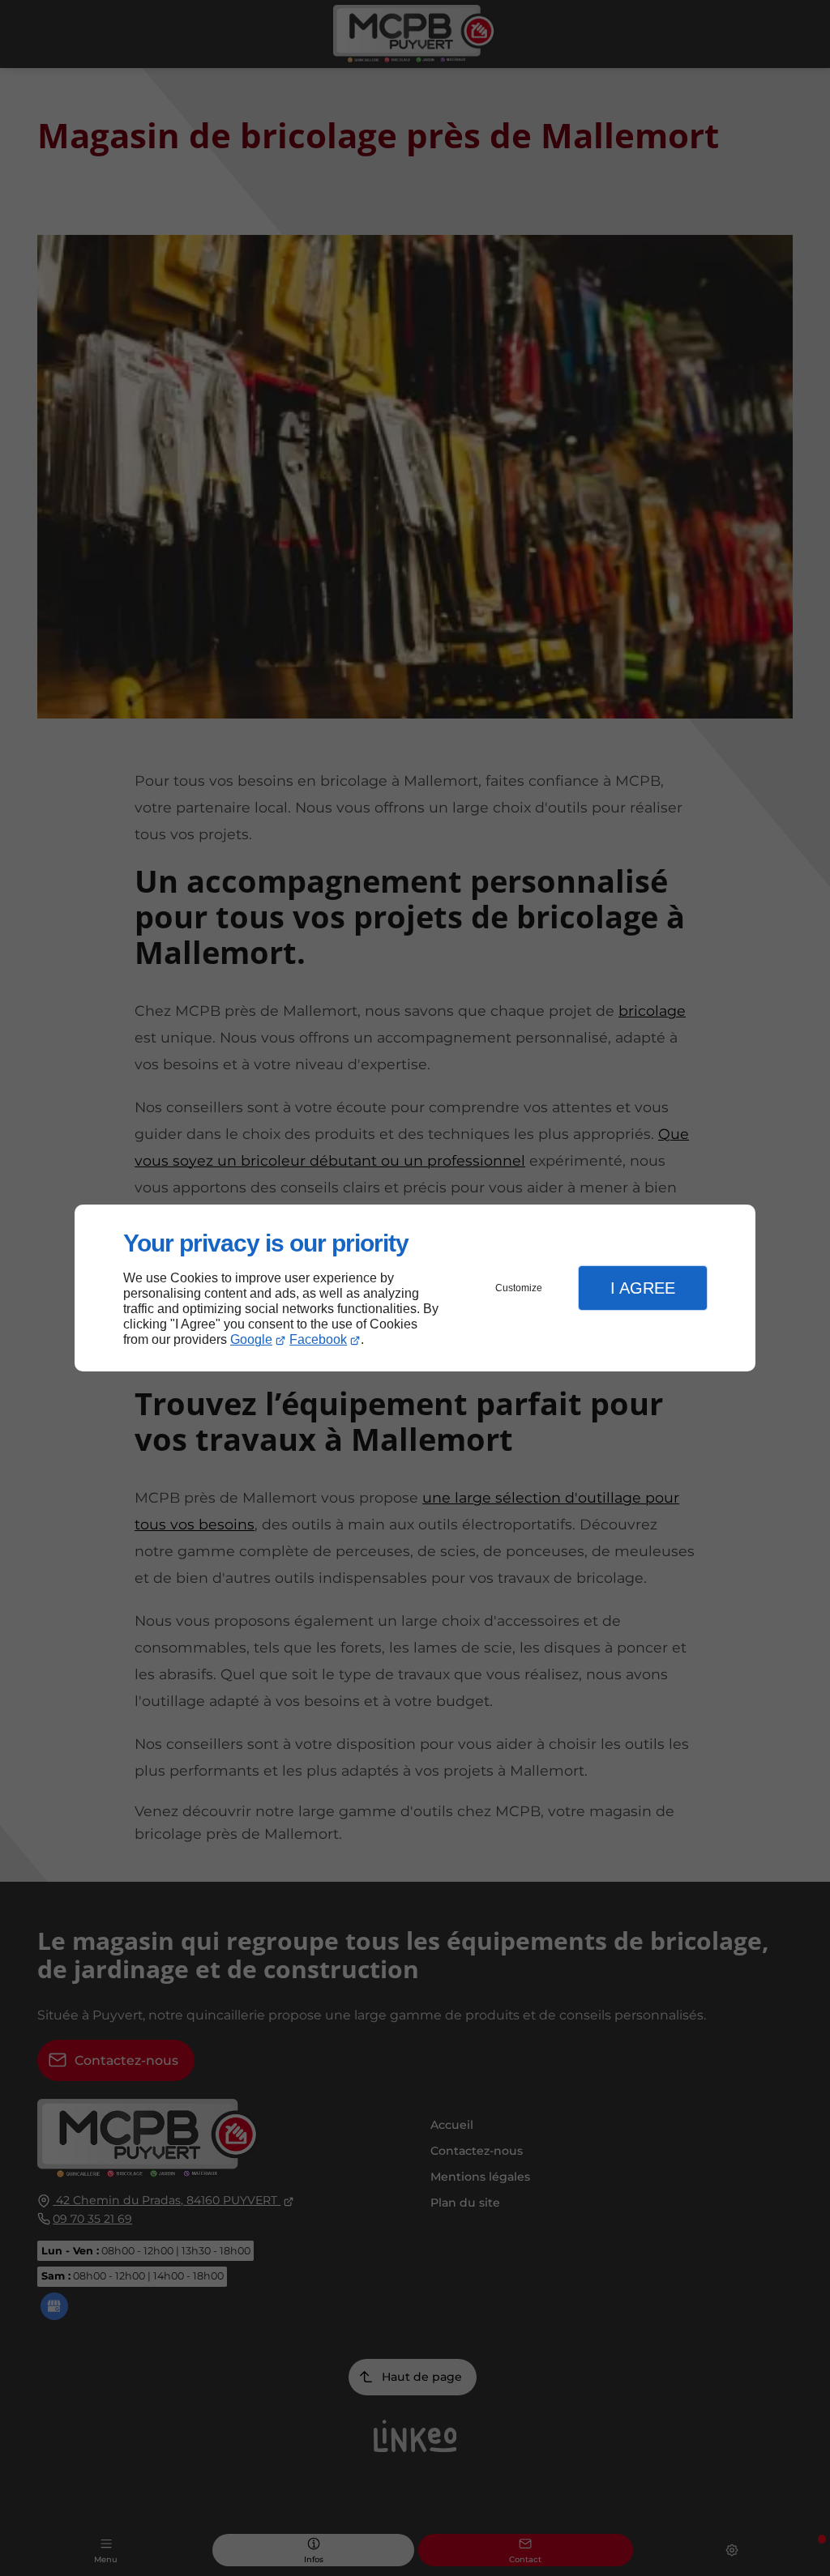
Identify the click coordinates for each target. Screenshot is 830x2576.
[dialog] (415, 1288)
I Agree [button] (643, 1288)
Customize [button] (519, 1288)
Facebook (318, 1339)
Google (251, 1339)
